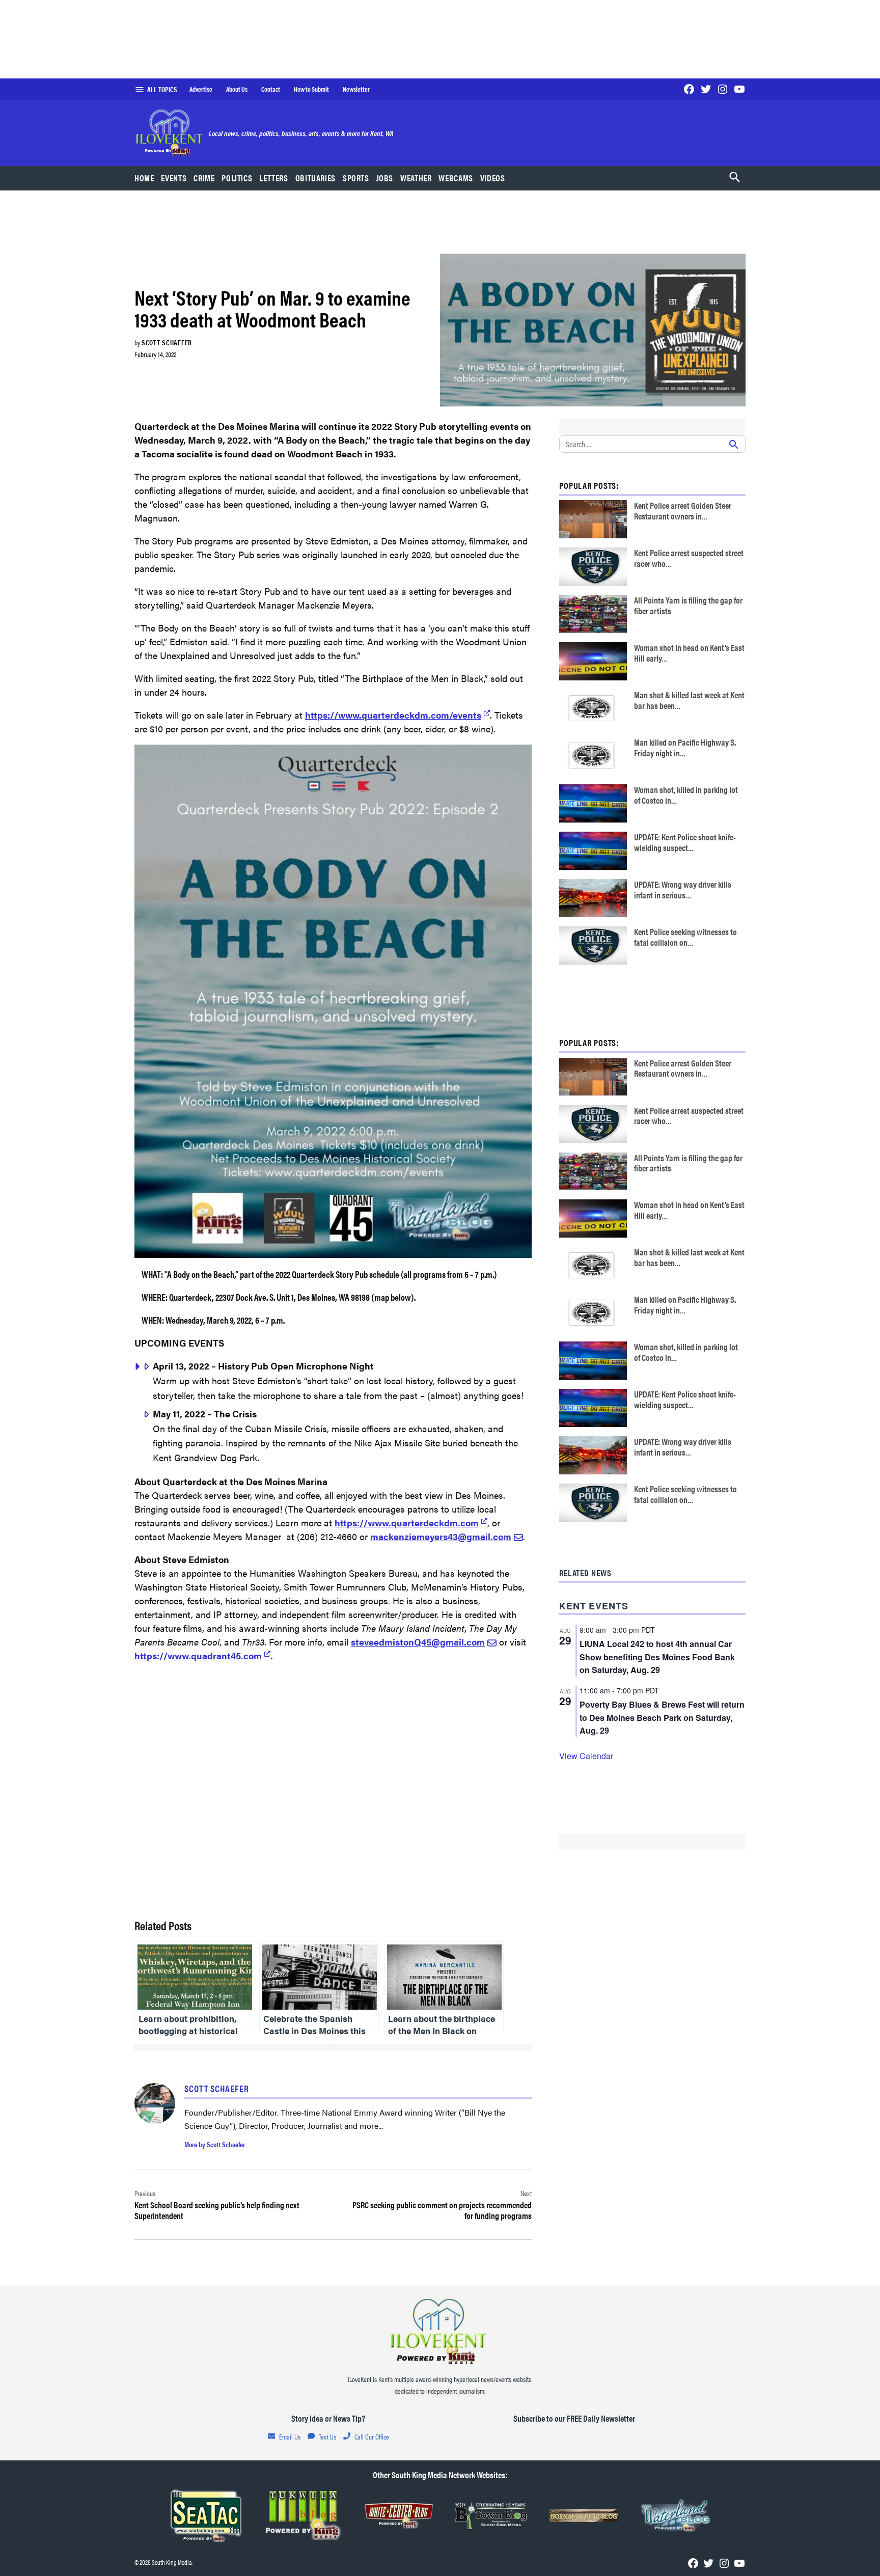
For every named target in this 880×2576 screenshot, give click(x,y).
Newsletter (356, 89)
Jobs (385, 178)
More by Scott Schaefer (215, 2144)
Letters (273, 178)
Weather (416, 178)
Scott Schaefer (167, 342)
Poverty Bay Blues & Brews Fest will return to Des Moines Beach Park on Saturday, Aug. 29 (662, 1718)
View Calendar (586, 1756)
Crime (204, 178)
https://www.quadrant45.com (198, 1655)
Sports (356, 178)
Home (144, 178)
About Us (237, 89)
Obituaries (315, 178)
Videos (493, 178)
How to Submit (311, 89)
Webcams (456, 178)
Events (174, 178)
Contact (271, 89)
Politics (237, 178)
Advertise (201, 89)
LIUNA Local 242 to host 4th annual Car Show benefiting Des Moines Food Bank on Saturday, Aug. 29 (657, 1657)
